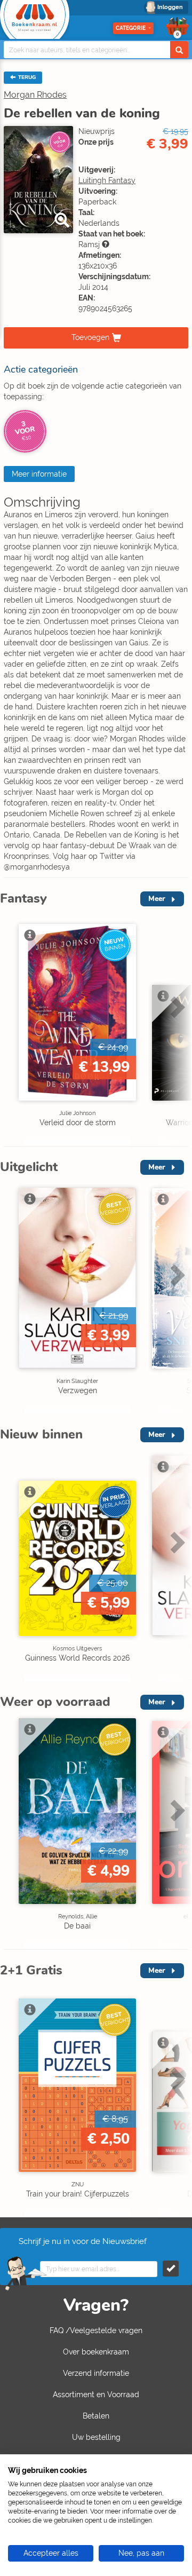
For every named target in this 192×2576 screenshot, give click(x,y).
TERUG (26, 77)
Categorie (131, 28)
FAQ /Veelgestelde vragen (96, 2330)
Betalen (96, 2416)
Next (176, 1029)
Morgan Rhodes (35, 95)
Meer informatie (39, 474)
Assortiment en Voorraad (96, 2395)
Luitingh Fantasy (107, 180)
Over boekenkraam (96, 2352)
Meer (157, 899)
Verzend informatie (96, 2373)
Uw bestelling (96, 2437)
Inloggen (170, 7)
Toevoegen (90, 337)
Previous (11, 1029)
